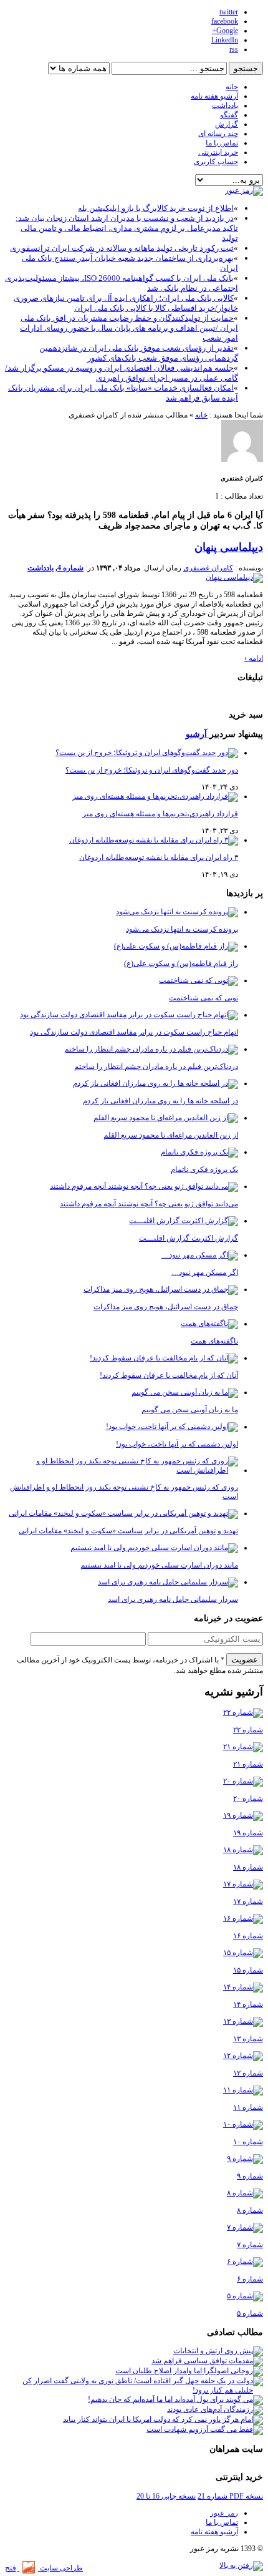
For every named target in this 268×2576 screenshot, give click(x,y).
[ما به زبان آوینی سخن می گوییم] (185, 1392)
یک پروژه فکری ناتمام (204, 1169)
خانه (232, 87)
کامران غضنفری (208, 568)
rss (234, 49)
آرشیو (198, 734)
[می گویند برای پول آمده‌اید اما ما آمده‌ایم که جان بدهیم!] (175, 2399)
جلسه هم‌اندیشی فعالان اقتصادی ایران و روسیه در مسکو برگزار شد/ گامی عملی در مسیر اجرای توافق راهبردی (122, 373)
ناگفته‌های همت (214, 1341)
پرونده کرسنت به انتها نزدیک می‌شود (182, 929)
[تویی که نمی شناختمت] (199, 980)
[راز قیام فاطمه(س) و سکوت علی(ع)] (176, 946)
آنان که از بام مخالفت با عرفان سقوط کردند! (169, 1375)
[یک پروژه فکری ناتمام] (199, 1152)
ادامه (254, 658)
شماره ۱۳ (248, 2039)
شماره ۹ (250, 2176)
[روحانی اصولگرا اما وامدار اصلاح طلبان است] (189, 2371)
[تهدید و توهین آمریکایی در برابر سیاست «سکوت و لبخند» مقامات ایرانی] (123, 1513)
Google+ (225, 31)
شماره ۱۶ (248, 1936)
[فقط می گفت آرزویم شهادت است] (205, 2429)
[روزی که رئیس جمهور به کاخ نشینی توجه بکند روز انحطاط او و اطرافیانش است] (122, 1470)
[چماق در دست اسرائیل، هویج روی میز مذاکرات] (161, 1289)
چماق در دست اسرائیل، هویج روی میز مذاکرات (166, 1307)
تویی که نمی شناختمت (203, 998)
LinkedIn (225, 40)
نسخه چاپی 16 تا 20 (166, 2496)
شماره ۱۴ (248, 2004)
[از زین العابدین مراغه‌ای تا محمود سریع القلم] (166, 1118)
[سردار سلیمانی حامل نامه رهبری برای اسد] (168, 1582)
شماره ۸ (250, 2210)
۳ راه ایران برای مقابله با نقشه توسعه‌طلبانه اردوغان (159, 857)
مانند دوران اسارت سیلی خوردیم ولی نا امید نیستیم (159, 1565)
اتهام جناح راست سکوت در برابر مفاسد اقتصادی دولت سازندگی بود (134, 1032)
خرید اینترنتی (218, 152)
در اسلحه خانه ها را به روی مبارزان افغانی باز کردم (160, 1101)
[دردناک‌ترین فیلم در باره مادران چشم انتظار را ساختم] (151, 1049)
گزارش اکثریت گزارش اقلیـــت (189, 1238)
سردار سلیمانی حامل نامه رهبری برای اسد (173, 1599)
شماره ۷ (250, 2245)
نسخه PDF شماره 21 (230, 2496)
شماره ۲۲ (248, 1730)
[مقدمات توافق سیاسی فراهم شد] (207, 2361)
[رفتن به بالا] (241, 2565)
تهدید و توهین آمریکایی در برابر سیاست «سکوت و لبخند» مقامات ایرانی (128, 1531)
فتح (11, 2568)
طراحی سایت (60, 2568)
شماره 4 (70, 568)
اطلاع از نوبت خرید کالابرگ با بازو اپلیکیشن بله (156, 208)
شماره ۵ (250, 2313)
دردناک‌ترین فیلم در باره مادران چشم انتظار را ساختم (156, 1066)
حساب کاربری (216, 162)
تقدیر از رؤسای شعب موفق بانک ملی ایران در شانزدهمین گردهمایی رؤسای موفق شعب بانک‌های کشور (139, 353)
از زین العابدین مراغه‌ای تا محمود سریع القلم (171, 1135)
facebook (225, 21)
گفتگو (229, 115)
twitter (229, 12)
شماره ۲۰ (248, 1798)
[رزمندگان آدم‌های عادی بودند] (215, 2409)
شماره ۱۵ (248, 1970)
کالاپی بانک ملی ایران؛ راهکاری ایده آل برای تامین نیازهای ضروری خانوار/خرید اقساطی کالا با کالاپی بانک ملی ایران (126, 303)
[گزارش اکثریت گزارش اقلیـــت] (184, 1221)
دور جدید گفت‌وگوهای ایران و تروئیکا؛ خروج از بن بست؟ (152, 770)
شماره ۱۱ (248, 2107)
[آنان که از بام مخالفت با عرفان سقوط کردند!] (164, 1358)
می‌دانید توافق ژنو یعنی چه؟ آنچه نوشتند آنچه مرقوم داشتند (149, 1204)
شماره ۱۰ (248, 2142)
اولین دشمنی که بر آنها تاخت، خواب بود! (177, 1444)
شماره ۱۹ (248, 1833)
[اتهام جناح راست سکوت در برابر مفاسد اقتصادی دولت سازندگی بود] (129, 1015)
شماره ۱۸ (248, 1867)
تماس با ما (222, 143)
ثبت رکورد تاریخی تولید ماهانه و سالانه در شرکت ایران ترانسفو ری (122, 248)
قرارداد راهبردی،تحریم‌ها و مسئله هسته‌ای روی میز (160, 814)
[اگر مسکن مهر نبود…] (200, 1255)
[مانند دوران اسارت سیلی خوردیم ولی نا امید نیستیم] (154, 1548)
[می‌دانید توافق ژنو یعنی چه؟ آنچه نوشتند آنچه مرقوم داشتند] (144, 1186)
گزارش (227, 124)
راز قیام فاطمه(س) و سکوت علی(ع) (181, 964)
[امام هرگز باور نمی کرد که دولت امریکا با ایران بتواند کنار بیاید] (163, 2419)
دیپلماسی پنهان (229, 547)
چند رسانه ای (218, 134)
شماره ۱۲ (248, 2073)
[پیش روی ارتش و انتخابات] (218, 2351)
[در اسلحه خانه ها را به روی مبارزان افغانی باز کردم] (156, 1083)
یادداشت (225, 105)
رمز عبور (224, 2513)
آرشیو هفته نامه (214, 96)
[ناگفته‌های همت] (209, 1324)
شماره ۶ (250, 2279)
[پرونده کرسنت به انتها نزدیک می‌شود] (177, 912)
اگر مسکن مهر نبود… (205, 1272)
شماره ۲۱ (248, 1764)
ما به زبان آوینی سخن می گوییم (190, 1410)
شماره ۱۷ (248, 1901)
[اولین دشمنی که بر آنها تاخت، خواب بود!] (172, 1427)
